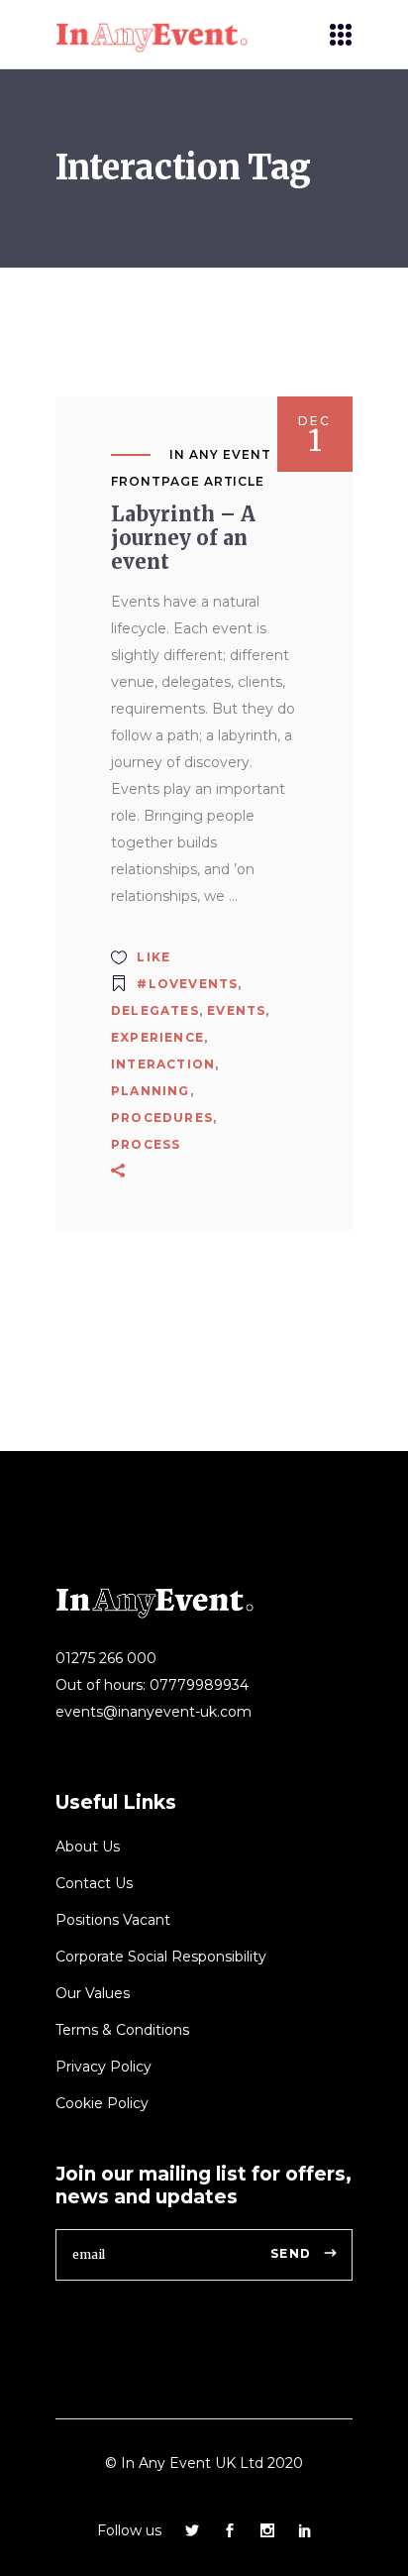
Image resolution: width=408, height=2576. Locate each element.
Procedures (162, 1118)
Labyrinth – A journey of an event (183, 538)
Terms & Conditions (122, 2030)
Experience (157, 1037)
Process (146, 1144)
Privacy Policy (103, 2067)
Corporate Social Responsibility (161, 1957)
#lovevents (187, 984)
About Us (88, 1847)
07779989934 (199, 1685)
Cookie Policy (102, 2103)
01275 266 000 (106, 1658)
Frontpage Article (188, 481)
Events (236, 1010)
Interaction (163, 1064)
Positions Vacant (113, 1920)
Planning (151, 1091)
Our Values (93, 1993)
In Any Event (220, 454)
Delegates (155, 1010)
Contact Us (94, 1883)
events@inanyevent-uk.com (153, 1712)
